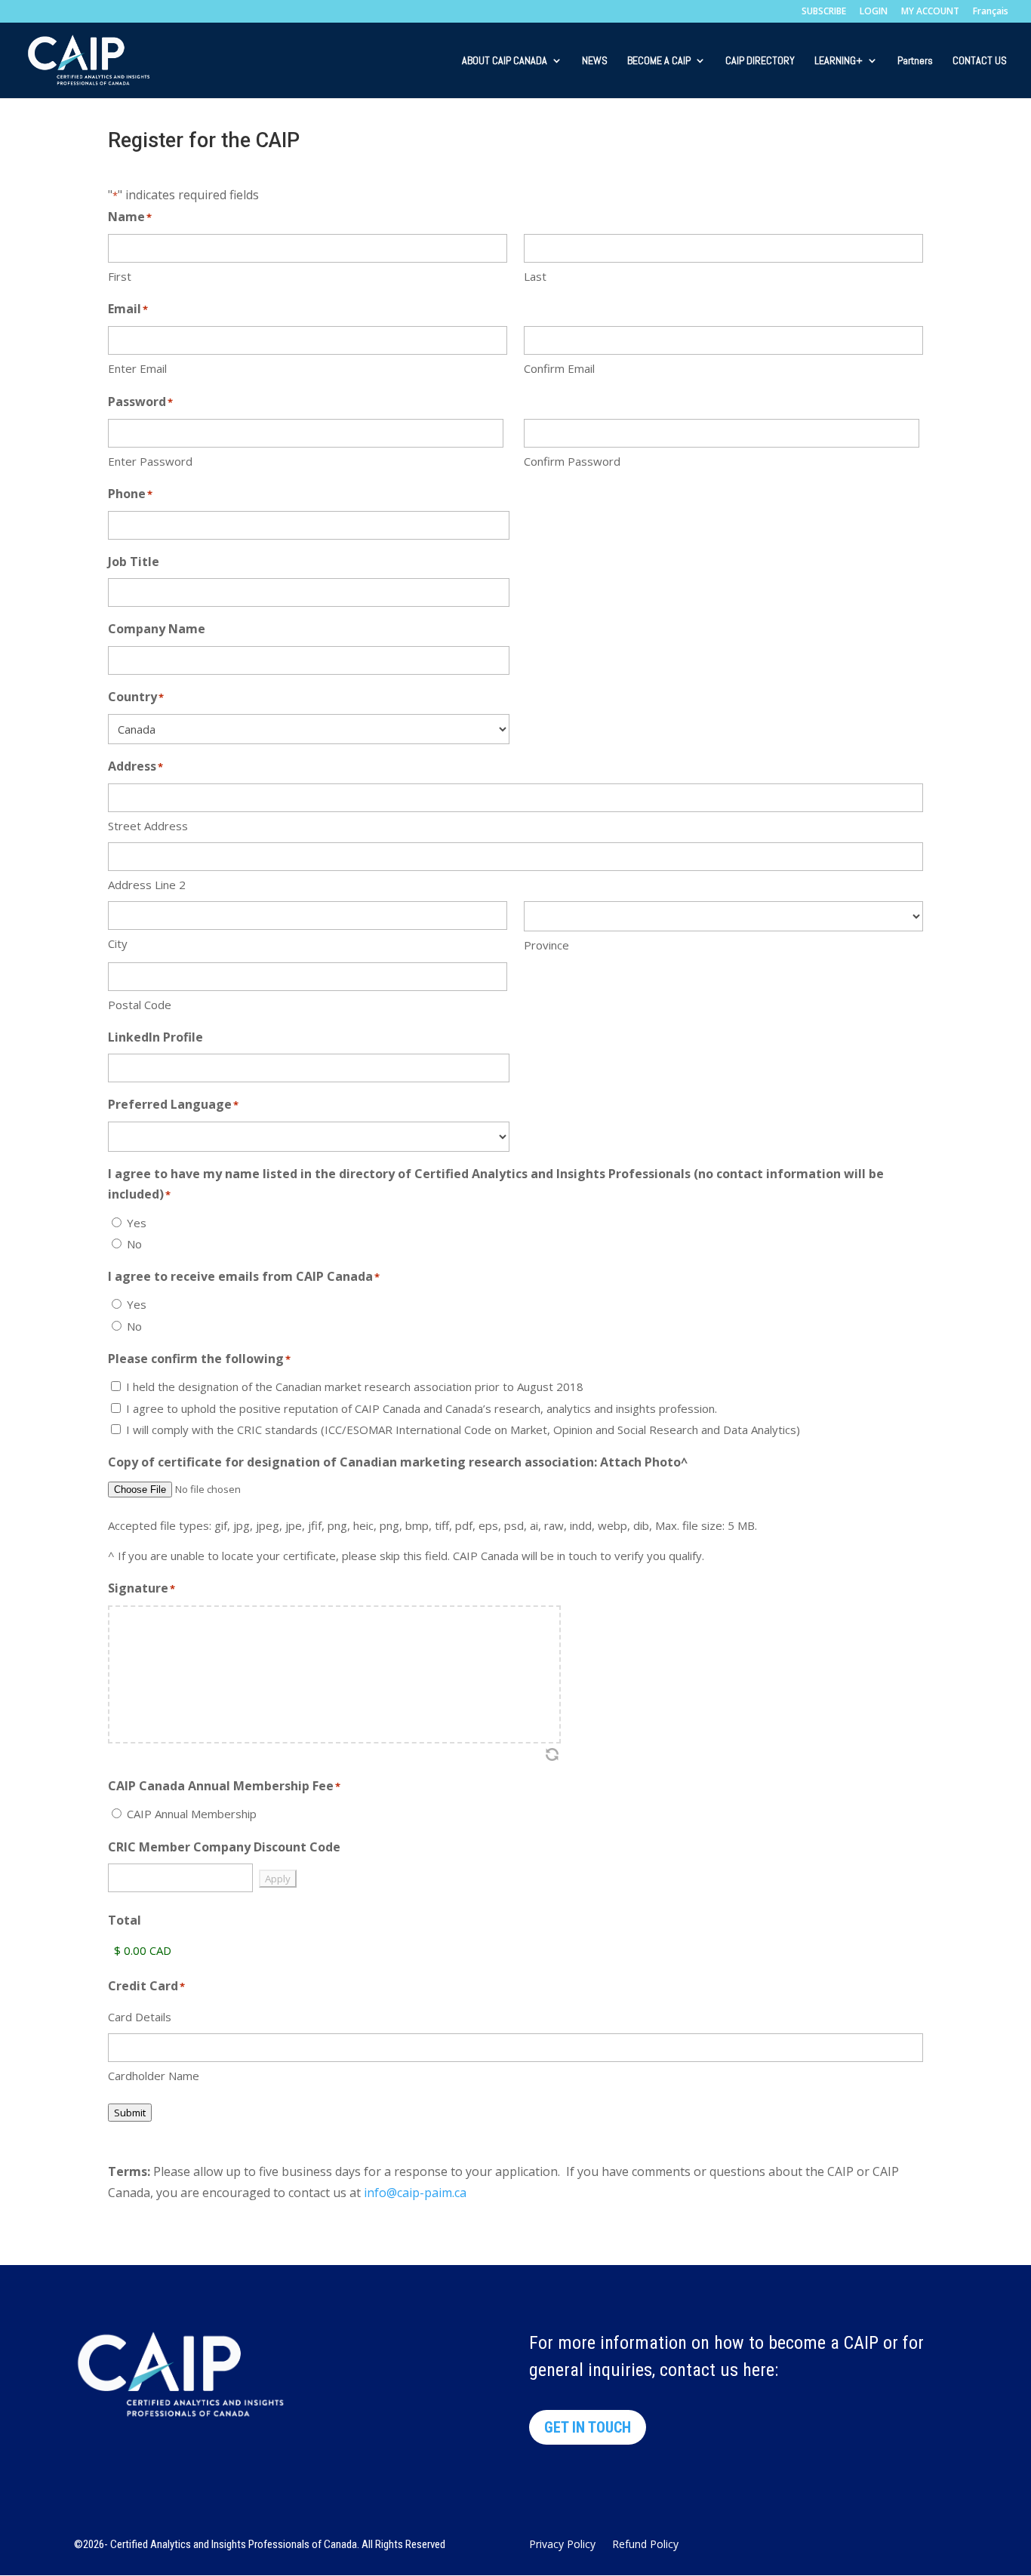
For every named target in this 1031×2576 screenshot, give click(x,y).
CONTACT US (980, 61)
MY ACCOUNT (930, 12)
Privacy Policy (562, 2545)
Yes (137, 1223)
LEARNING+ (839, 61)
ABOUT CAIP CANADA (505, 61)
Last (535, 276)
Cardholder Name (154, 2076)
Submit (130, 2113)
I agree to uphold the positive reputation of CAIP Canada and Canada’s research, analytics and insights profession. (422, 1408)
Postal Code (140, 1005)
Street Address (148, 826)
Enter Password (150, 461)
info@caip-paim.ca (415, 2193)
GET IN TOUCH (588, 2427)
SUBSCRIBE (824, 12)
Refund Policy (645, 2545)
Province (546, 945)
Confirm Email (559, 368)
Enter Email (137, 368)
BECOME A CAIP (659, 61)
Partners (915, 61)
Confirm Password (572, 461)
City (118, 943)
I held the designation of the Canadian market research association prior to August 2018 (355, 1386)
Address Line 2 (147, 885)
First (120, 276)
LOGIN (874, 12)
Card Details (140, 2017)
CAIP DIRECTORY (760, 61)
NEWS (595, 61)
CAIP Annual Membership (192, 1814)
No (134, 1244)
